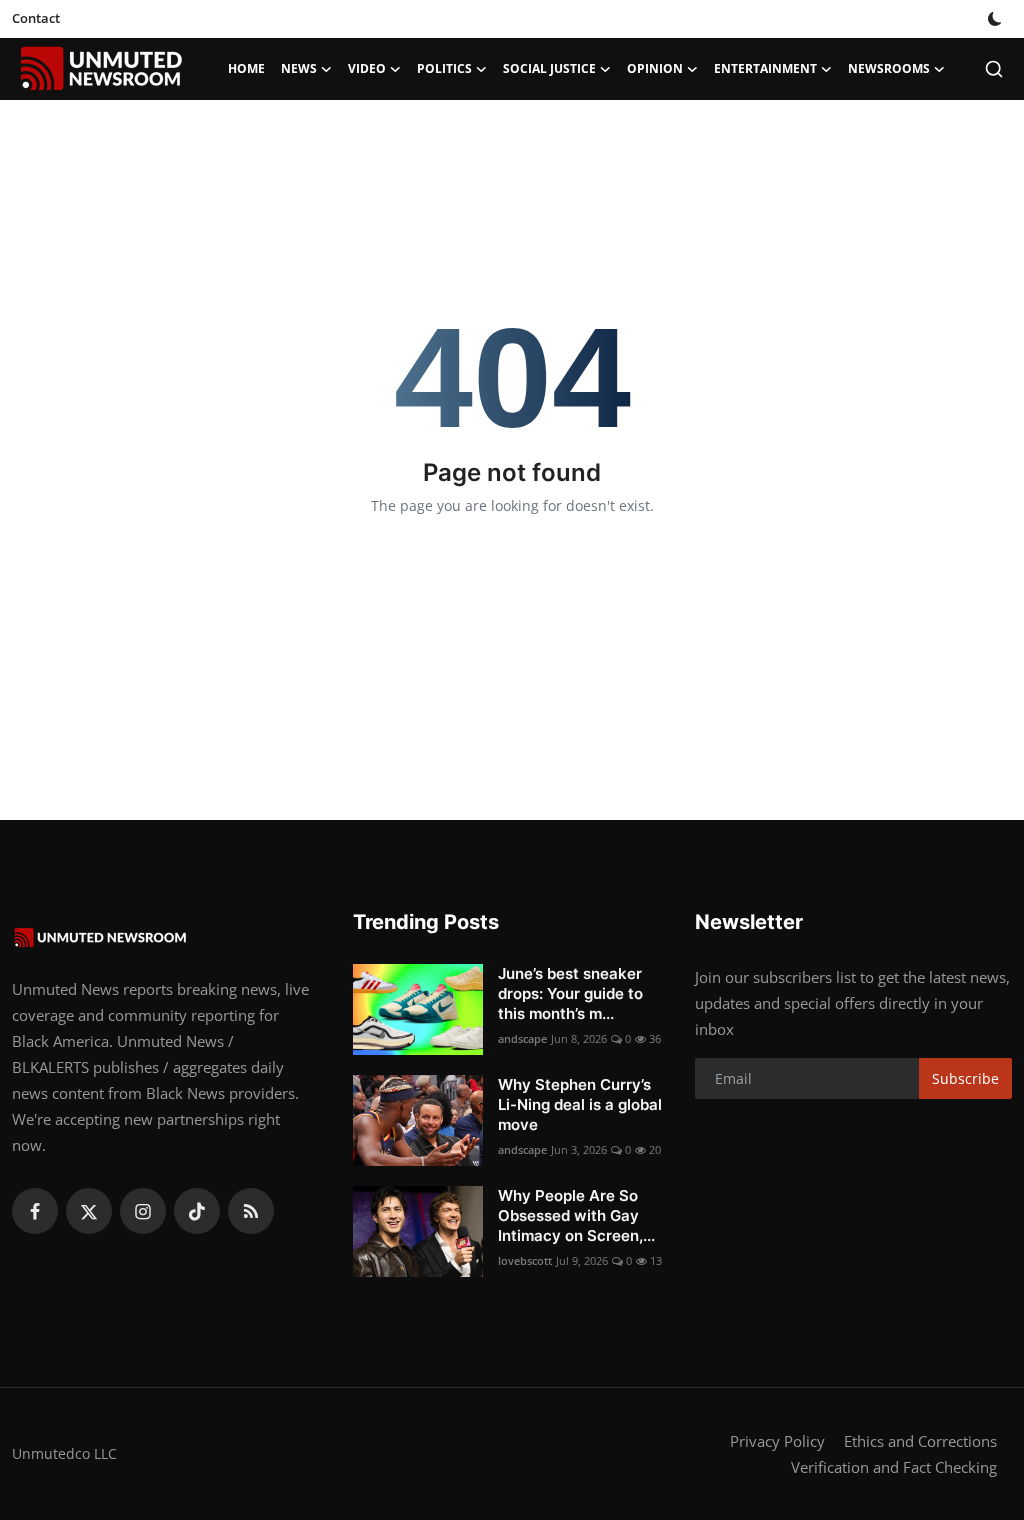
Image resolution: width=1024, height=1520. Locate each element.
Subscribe (965, 1078)
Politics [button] (444, 68)
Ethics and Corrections (920, 1441)
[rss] (251, 1211)
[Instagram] (143, 1211)
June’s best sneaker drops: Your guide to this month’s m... (570, 993)
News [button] (299, 68)
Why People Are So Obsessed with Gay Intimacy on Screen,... (576, 1215)
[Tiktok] (197, 1211)
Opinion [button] (655, 68)
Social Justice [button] (549, 68)
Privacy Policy (777, 1441)
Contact (36, 18)
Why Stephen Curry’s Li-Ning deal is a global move (580, 1104)
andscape (522, 1038)
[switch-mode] (997, 19)
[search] (994, 69)
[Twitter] (89, 1211)
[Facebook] (35, 1211)
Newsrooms (889, 68)
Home (246, 68)
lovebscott (525, 1260)
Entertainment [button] (765, 68)
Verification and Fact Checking (894, 1467)
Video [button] (367, 68)
